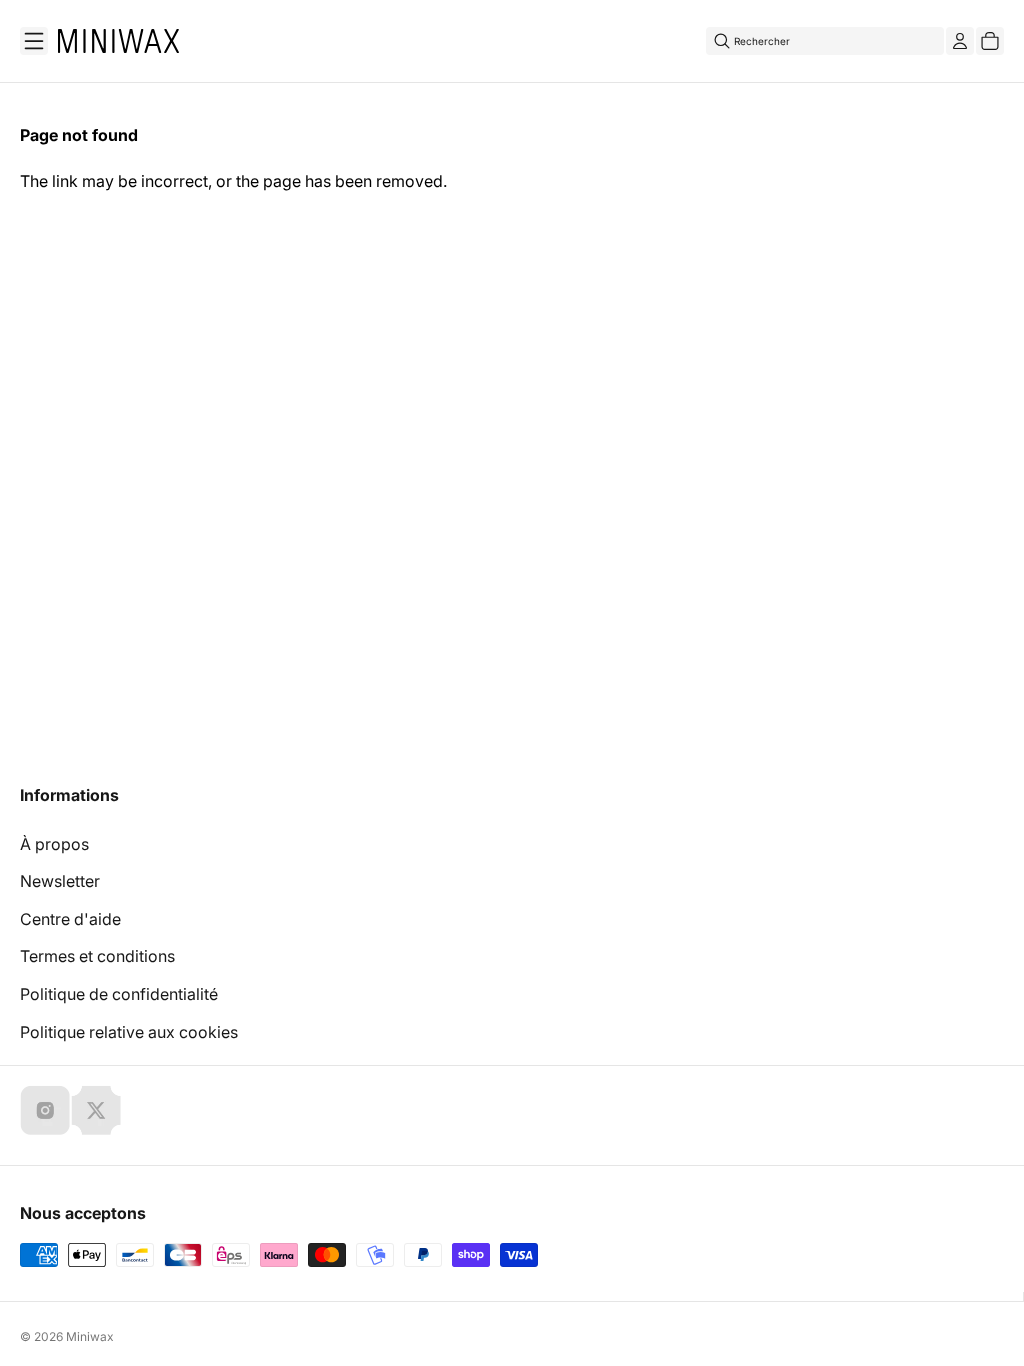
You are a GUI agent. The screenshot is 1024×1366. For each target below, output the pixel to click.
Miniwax (90, 1336)
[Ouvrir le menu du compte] (960, 41)
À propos (54, 844)
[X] (96, 1110)
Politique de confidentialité (119, 994)
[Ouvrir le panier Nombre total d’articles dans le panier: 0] (990, 41)
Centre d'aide (70, 919)
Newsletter (60, 881)
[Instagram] (45, 1110)
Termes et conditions (97, 956)
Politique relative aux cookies (129, 1032)
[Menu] (34, 41)
